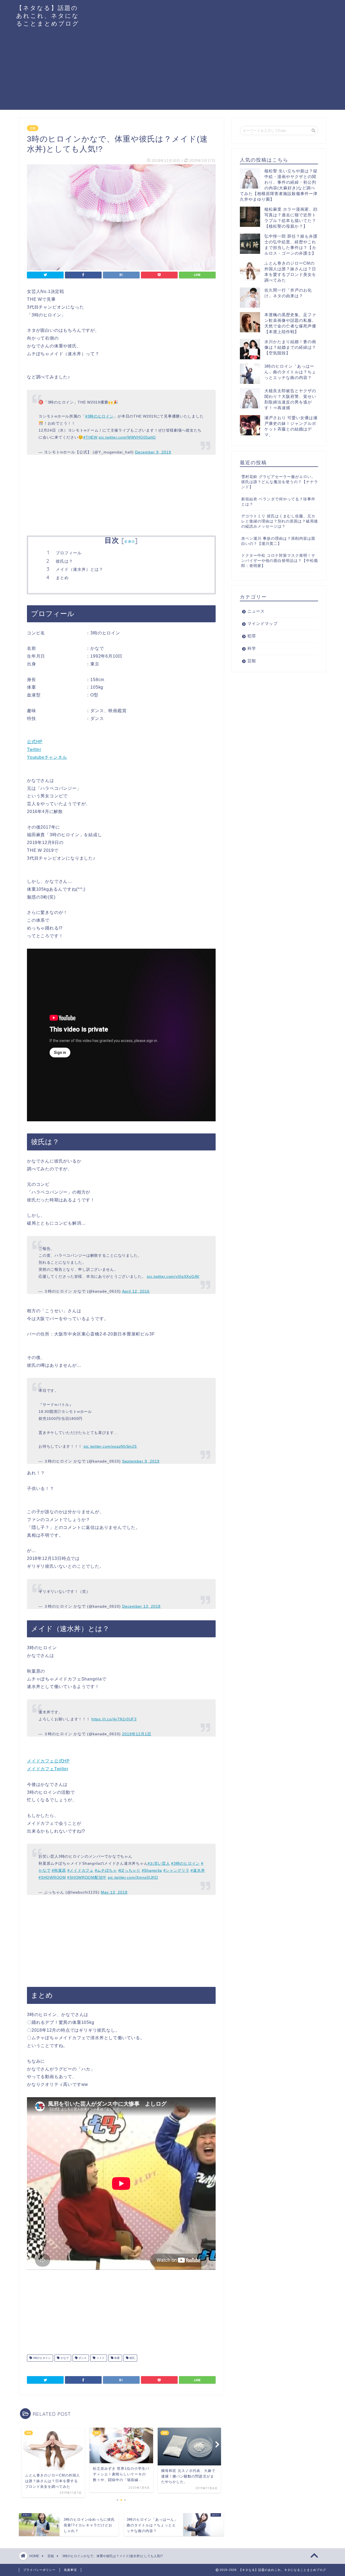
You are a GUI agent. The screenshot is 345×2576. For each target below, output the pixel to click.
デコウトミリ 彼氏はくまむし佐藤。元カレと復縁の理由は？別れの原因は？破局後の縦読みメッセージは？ (280, 521)
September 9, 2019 (141, 1461)
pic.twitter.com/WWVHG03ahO (127, 437)
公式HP (35, 742)
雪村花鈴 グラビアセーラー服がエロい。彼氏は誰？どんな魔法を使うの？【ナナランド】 (280, 482)
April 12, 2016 (136, 1291)
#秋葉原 (59, 1870)
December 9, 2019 (153, 452)
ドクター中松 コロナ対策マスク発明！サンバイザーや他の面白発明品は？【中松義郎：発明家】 (280, 561)
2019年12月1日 (137, 1734)
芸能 (33, 128)
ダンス (82, 2358)
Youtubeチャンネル (47, 757)
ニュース (256, 611)
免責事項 (70, 2570)
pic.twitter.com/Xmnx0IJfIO (133, 1877)
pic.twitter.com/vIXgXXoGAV (173, 1276)
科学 (252, 648)
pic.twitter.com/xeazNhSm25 (110, 1446)
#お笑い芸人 (159, 1863)
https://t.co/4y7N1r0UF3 (114, 1719)
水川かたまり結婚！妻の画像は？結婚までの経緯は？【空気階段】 (290, 347)
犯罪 (252, 636)
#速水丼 (198, 1870)
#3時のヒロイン (99, 416)
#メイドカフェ (80, 1870)
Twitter (34, 749)
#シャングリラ (176, 1870)
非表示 (130, 541)
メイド (100, 2358)
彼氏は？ (64, 561)
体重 (117, 2358)
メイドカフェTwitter (48, 1769)
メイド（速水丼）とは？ (80, 569)
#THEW (90, 437)
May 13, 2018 (114, 1892)
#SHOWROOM (52, 1877)
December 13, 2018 (141, 1606)
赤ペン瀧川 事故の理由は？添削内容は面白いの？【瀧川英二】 (278, 541)
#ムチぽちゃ (106, 1870)
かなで (64, 2358)
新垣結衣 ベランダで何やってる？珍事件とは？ (278, 502)
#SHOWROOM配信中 (87, 1877)
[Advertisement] (172, 72)
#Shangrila (152, 1870)
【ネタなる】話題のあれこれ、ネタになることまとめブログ (48, 16)
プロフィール (69, 553)
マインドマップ (263, 623)
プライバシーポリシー (39, 2570)
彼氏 (132, 2358)
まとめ (62, 578)
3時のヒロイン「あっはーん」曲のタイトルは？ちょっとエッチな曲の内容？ (290, 372)
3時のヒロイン (41, 2358)
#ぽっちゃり (129, 1870)
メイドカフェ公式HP (48, 1761)
